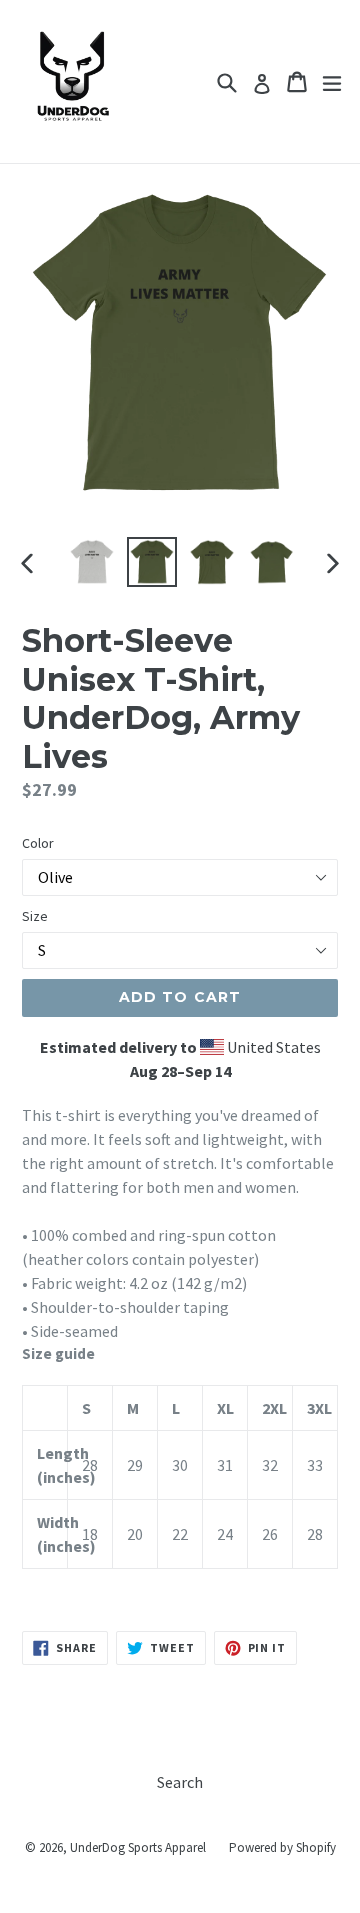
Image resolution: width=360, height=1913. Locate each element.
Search (180, 1782)
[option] (92, 562)
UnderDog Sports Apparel (138, 1847)
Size (35, 916)
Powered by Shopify (282, 1847)
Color (38, 843)
